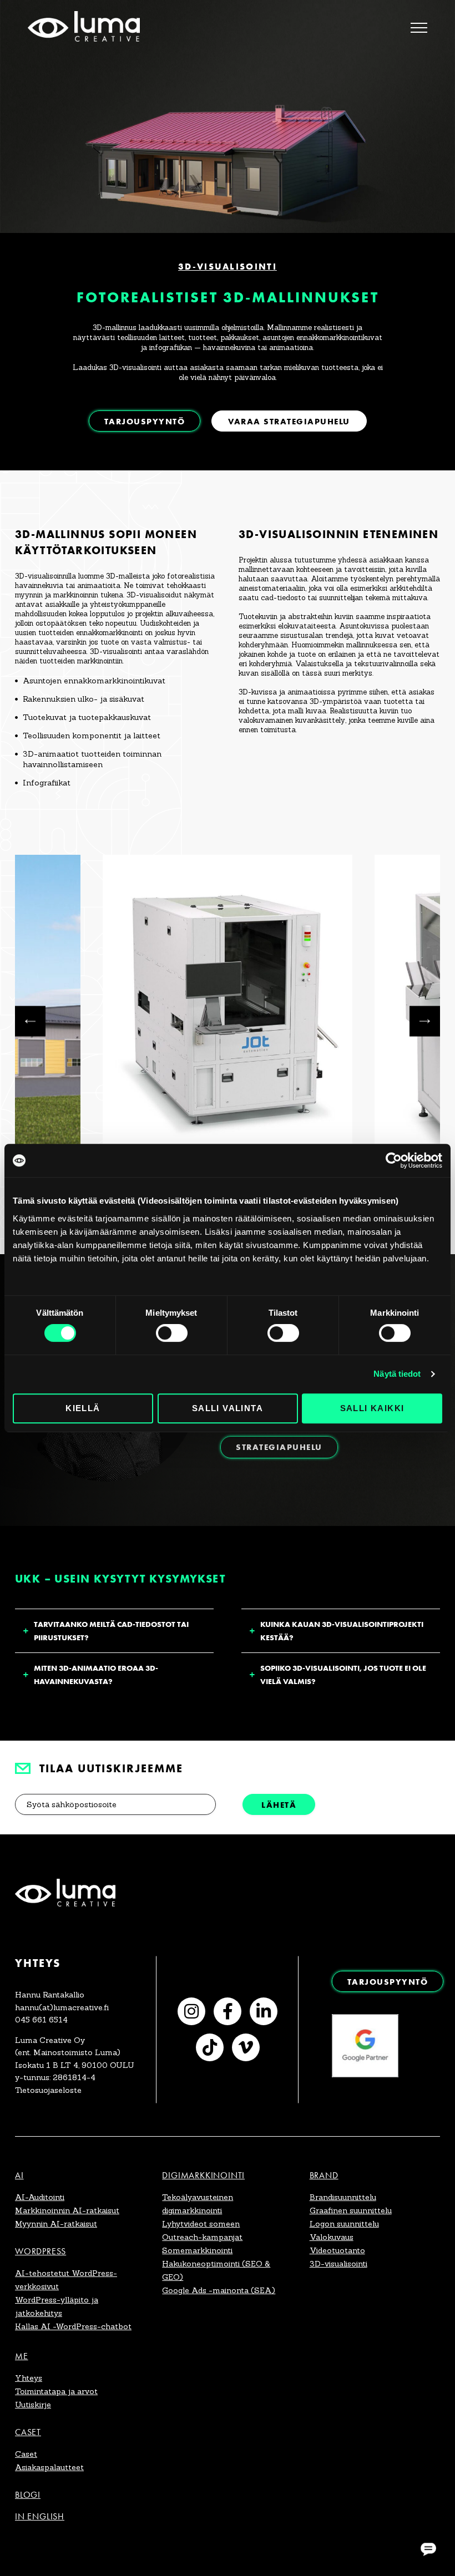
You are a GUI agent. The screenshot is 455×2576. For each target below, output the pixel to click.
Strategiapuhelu (279, 1447)
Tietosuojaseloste (48, 2090)
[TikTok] (210, 2047)
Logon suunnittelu (344, 2224)
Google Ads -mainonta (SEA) (219, 2290)
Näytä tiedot (397, 1374)
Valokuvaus (332, 2237)
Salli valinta (228, 1408)
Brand (324, 2175)
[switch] (172, 1333)
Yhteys (29, 2378)
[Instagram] (191, 2011)
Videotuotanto (337, 2250)
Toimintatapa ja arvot (56, 2391)
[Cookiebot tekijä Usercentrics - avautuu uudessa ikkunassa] (394, 1160)
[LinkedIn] (264, 2011)
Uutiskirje (33, 2405)
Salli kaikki (372, 1408)
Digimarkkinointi (203, 2175)
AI (19, 2175)
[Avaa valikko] (419, 28)
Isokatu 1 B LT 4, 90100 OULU (75, 2065)
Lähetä (279, 1805)
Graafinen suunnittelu (351, 2210)
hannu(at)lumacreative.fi (62, 2007)
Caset (28, 2432)
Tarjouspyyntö (145, 421)
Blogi (28, 2495)
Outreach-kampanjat (202, 2237)
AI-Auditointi (40, 2197)
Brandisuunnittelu (343, 2197)
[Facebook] (228, 2011)
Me (22, 2356)
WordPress (41, 2251)
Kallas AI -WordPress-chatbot (73, 2326)
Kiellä (83, 1408)
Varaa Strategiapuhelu (289, 421)
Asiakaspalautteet (49, 2467)
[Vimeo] (246, 2047)
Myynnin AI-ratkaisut (56, 2224)
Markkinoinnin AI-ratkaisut (67, 2210)
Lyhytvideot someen (201, 2224)
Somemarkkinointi (197, 2250)
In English (40, 2516)
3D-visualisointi (338, 2264)
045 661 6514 (41, 2020)
